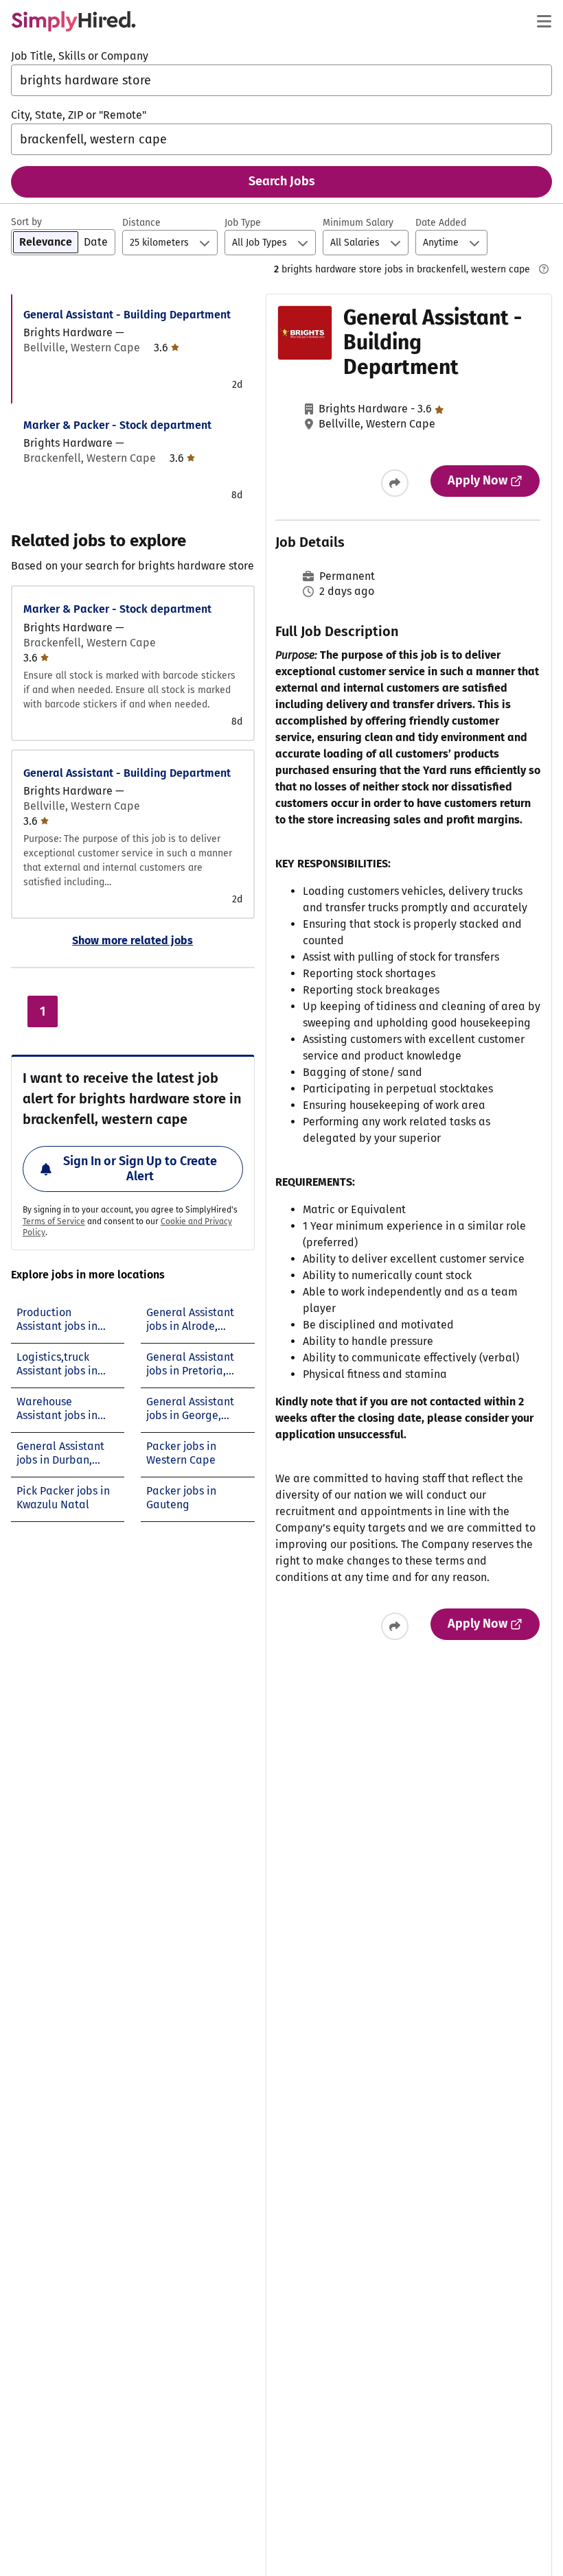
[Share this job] (395, 483)
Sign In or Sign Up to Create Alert (140, 1169)
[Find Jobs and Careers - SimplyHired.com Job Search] (73, 21)
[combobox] (281, 80)
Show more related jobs (133, 940)
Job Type (243, 223)
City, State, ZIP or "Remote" (79, 115)
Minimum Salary (358, 223)
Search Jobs (282, 181)
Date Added (441, 223)
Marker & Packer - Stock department (117, 425)
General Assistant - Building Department (127, 315)
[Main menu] (544, 21)
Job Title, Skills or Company (80, 56)
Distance (141, 223)
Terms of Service (54, 1221)
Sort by (26, 222)
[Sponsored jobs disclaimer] (544, 269)
